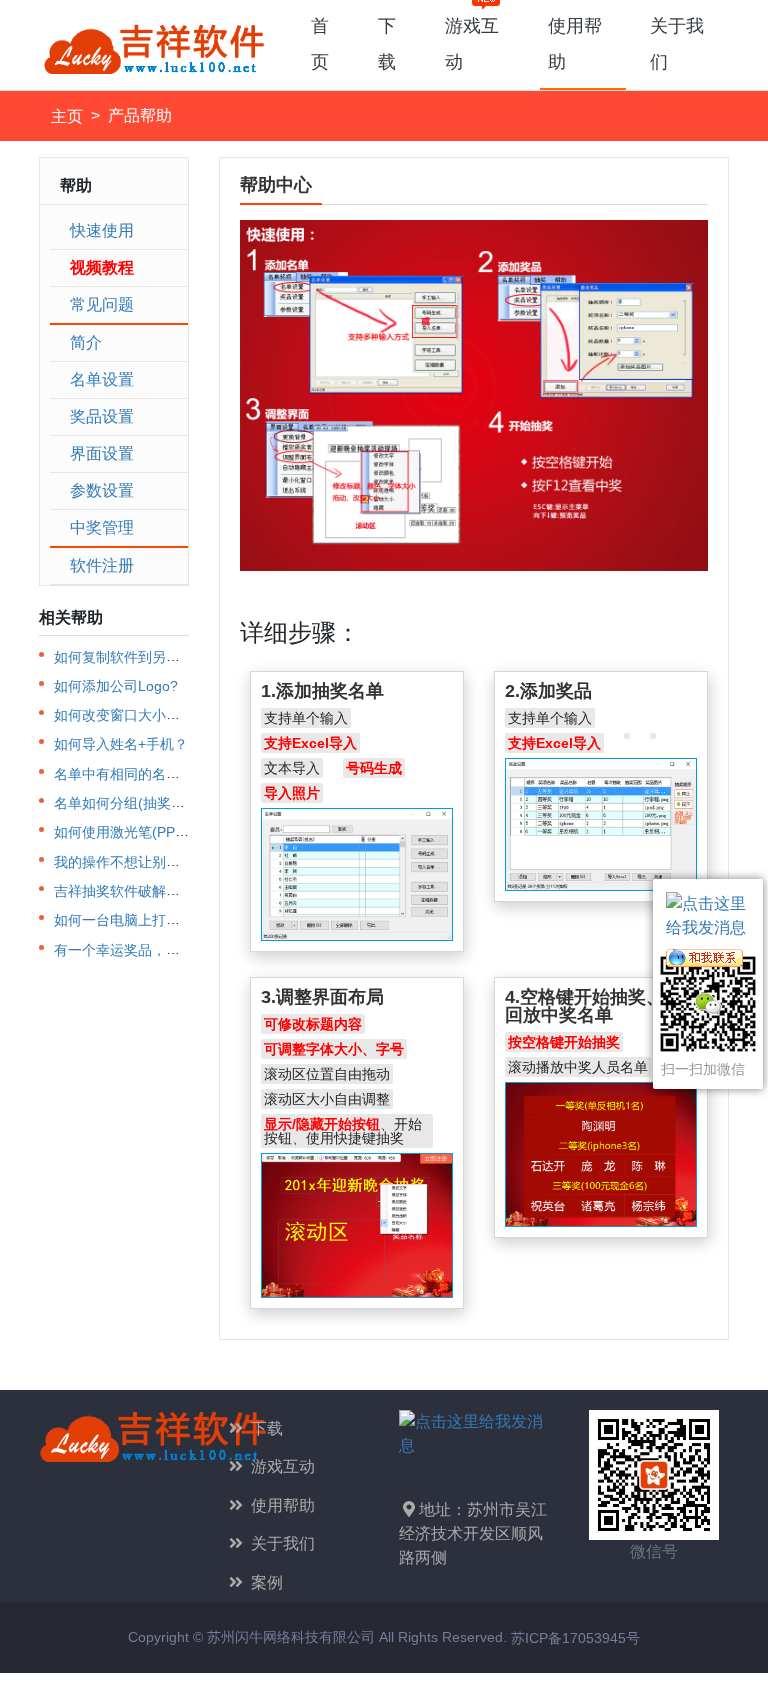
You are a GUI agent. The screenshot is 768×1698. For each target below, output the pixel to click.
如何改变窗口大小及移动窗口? (149, 715)
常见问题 (102, 304)
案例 (263, 1582)
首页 (320, 44)
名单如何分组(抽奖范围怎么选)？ (157, 803)
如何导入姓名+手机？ (121, 745)
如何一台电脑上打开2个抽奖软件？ (163, 920)
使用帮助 (575, 44)
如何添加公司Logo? (116, 686)
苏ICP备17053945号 (575, 1638)
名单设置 (102, 379)
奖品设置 (102, 416)
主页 (67, 116)
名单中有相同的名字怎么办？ (145, 774)
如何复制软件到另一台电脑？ (145, 657)
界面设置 (102, 453)
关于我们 (677, 44)
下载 (387, 44)
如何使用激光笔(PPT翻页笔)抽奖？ (163, 832)
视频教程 (102, 267)
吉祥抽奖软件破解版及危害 (138, 891)
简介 (86, 342)
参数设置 (102, 490)
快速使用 (102, 230)
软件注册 (102, 565)
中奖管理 (102, 527)
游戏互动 (472, 44)
